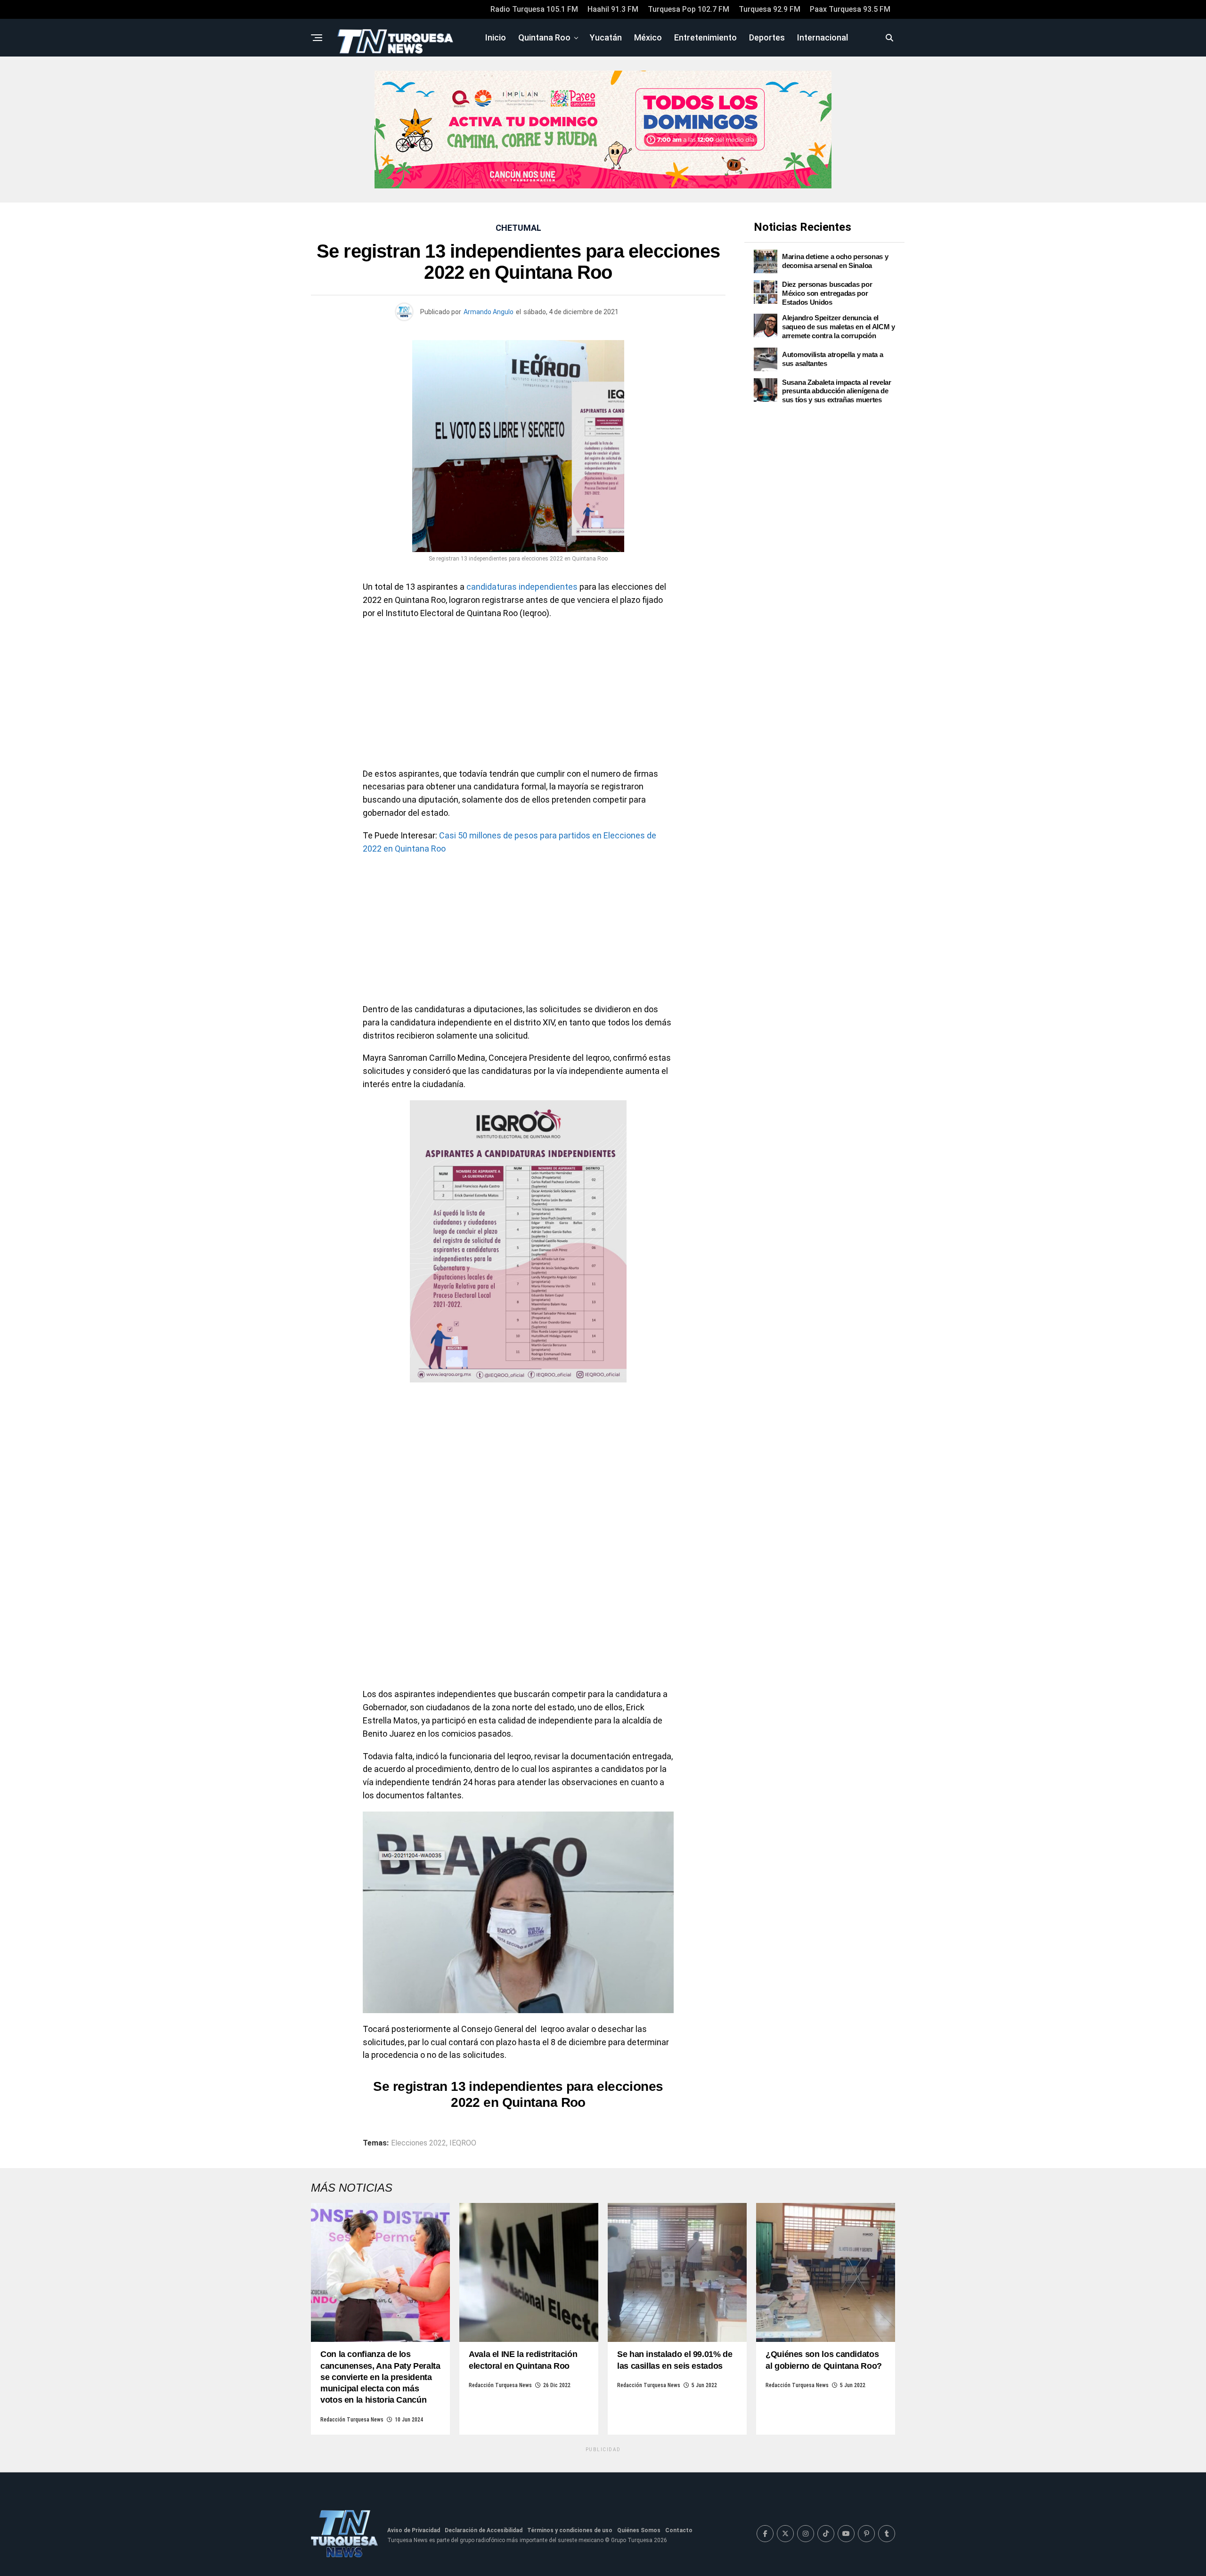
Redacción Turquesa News (352, 2420)
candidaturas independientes (522, 587)
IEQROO (463, 2143)
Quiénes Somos (639, 2530)
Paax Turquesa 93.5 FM (850, 9)
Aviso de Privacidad (414, 2530)
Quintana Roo (544, 37)
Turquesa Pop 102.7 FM (689, 9)
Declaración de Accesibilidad (484, 2530)
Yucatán (606, 37)
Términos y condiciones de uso (570, 2530)
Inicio (496, 37)
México (648, 37)
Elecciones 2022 (419, 2143)
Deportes (767, 37)
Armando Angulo (489, 312)
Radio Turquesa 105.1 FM (534, 9)
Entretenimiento (705, 37)
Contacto (679, 2530)
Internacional (823, 37)
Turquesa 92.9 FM (770, 9)
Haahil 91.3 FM (613, 9)
